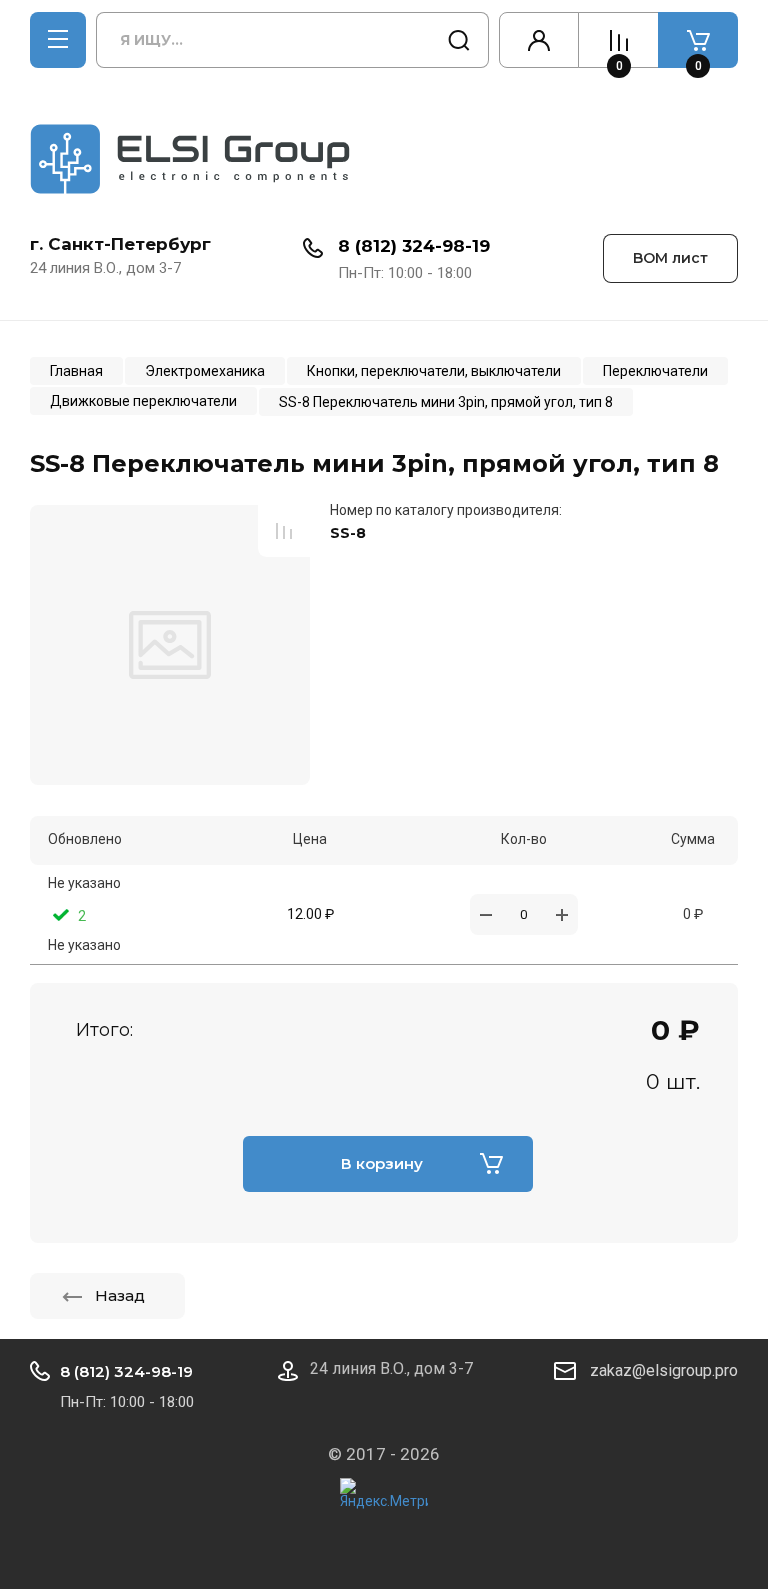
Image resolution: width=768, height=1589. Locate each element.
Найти (459, 40)
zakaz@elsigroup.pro (664, 1370)
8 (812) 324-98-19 (414, 246)
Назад (120, 1295)
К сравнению (284, 531)
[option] (170, 645)
